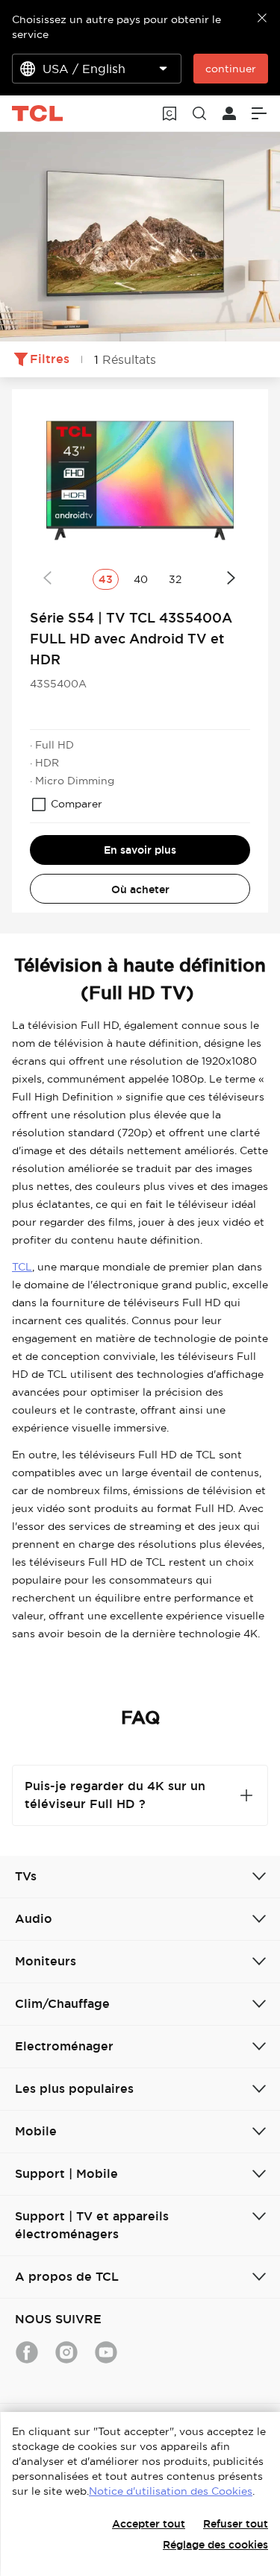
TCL (22, 1267)
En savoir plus (140, 850)
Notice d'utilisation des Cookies (171, 2491)
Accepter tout (149, 2524)
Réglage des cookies (215, 2545)
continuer (231, 69)
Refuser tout (236, 2524)
